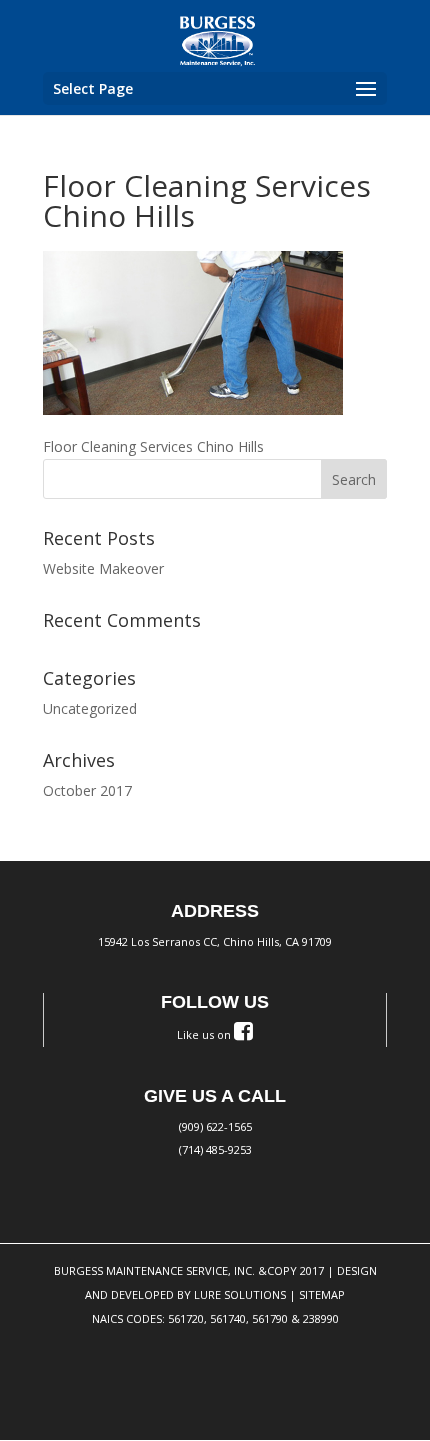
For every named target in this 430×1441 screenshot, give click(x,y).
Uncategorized (90, 708)
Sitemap (322, 1294)
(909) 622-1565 (215, 1126)
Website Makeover (103, 568)
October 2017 (87, 790)
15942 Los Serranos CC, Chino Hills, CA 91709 (215, 941)
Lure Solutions (240, 1294)
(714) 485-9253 (215, 1149)
